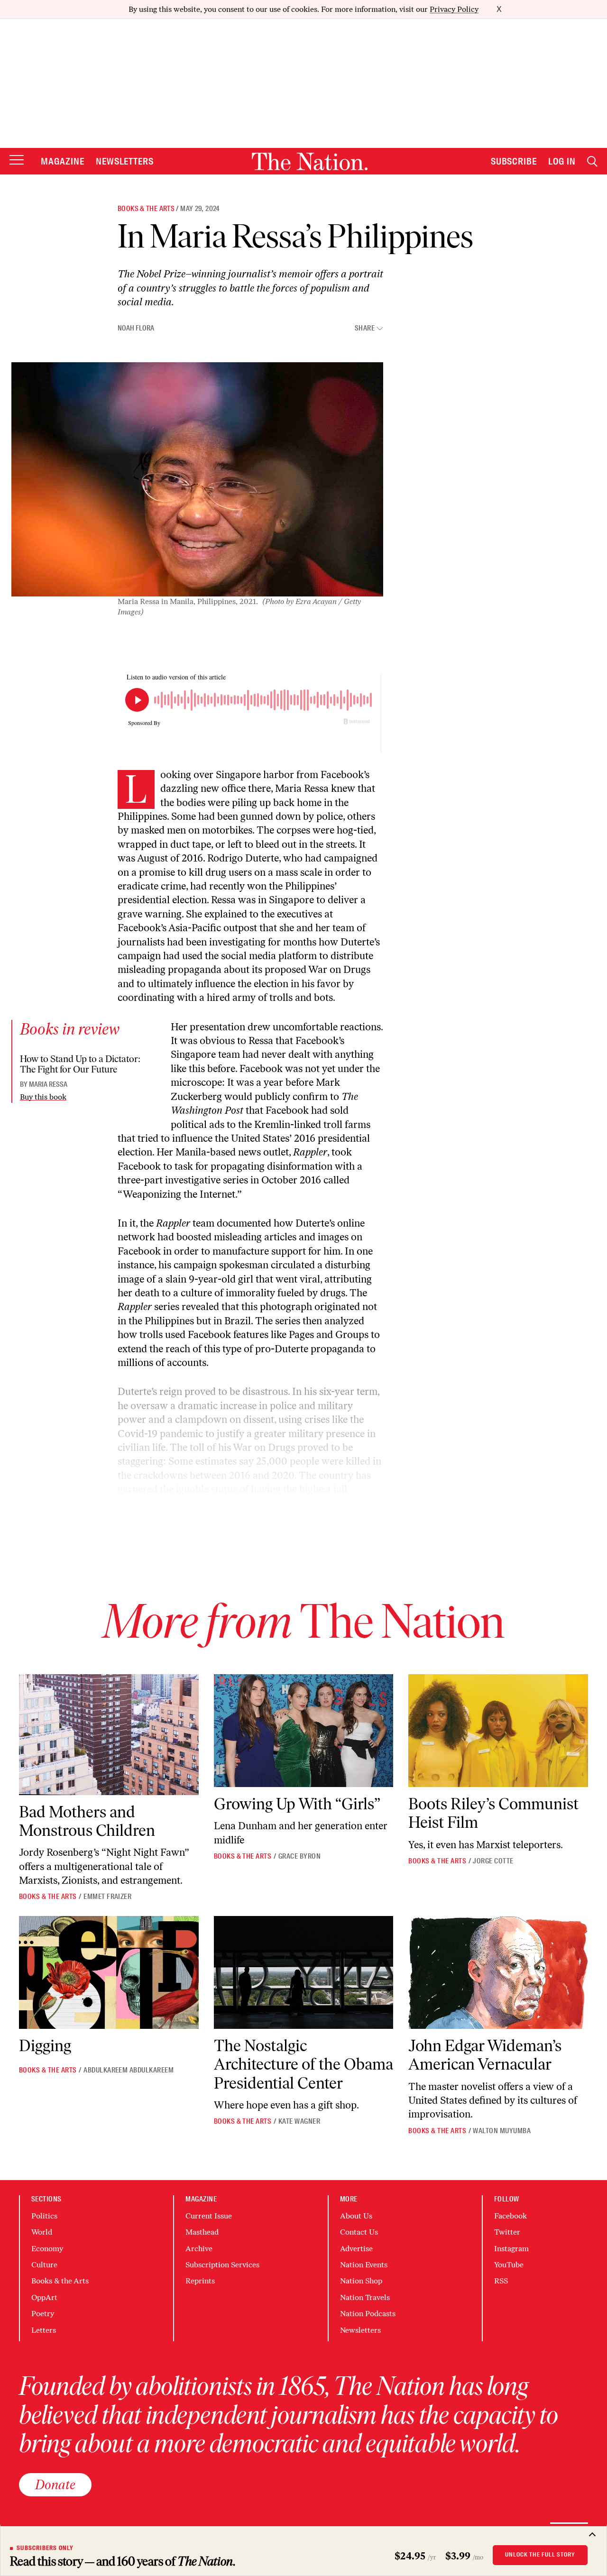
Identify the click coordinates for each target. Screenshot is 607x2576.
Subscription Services (222, 2265)
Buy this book (43, 1097)
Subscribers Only (45, 2548)
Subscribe (514, 161)
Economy (47, 2249)
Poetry (43, 2314)
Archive (199, 2249)
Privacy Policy (454, 9)
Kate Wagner (299, 2121)
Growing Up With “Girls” (297, 1804)
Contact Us (359, 2232)
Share (365, 328)
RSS (501, 2281)
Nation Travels (365, 2297)
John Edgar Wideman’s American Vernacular (485, 2055)
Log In (562, 161)
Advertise (356, 2249)
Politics (44, 2216)
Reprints (200, 2281)
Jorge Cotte (493, 1861)
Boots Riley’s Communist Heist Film (493, 1813)
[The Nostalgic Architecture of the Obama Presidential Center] (304, 1973)
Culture (44, 2265)
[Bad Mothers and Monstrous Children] (109, 1735)
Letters (44, 2330)
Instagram (511, 2249)
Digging (45, 2046)
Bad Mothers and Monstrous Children (87, 1821)
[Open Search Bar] (592, 161)
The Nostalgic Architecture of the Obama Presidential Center (303, 2064)
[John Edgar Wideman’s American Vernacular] (498, 1973)
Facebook (510, 2216)
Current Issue (209, 2216)
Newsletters (125, 161)
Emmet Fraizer (107, 1897)
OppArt (44, 2297)
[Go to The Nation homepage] (310, 161)
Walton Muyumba (502, 2131)
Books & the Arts (146, 209)
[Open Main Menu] (17, 160)
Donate (55, 2484)
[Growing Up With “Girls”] (304, 1731)
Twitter (507, 2232)
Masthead (202, 2232)
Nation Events (364, 2265)
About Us (356, 2216)
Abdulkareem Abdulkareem (129, 2070)
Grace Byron (299, 1856)
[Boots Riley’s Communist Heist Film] (498, 1731)
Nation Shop (361, 2281)
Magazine (63, 161)
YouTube (509, 2265)
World (42, 2232)
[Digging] (109, 1973)
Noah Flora (136, 328)
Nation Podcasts (368, 2314)
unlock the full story (540, 2555)
